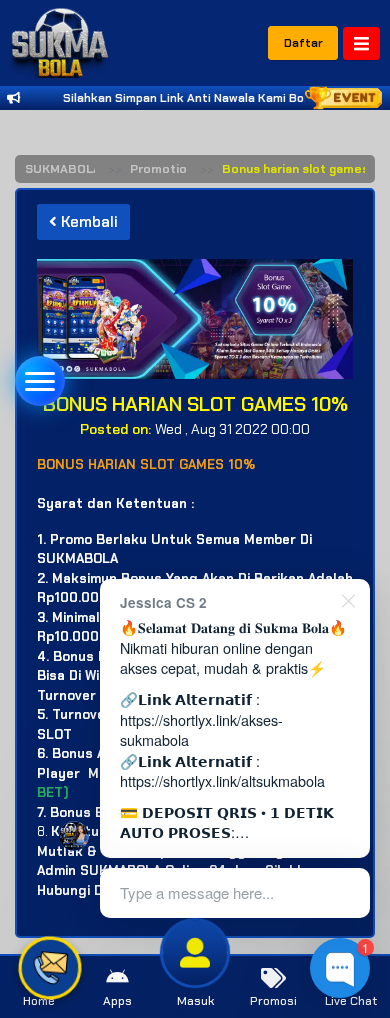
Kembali (87, 222)
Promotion (162, 169)
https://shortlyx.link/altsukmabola (222, 780)
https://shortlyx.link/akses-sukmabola (201, 730)
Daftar (303, 43)
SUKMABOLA (63, 169)
